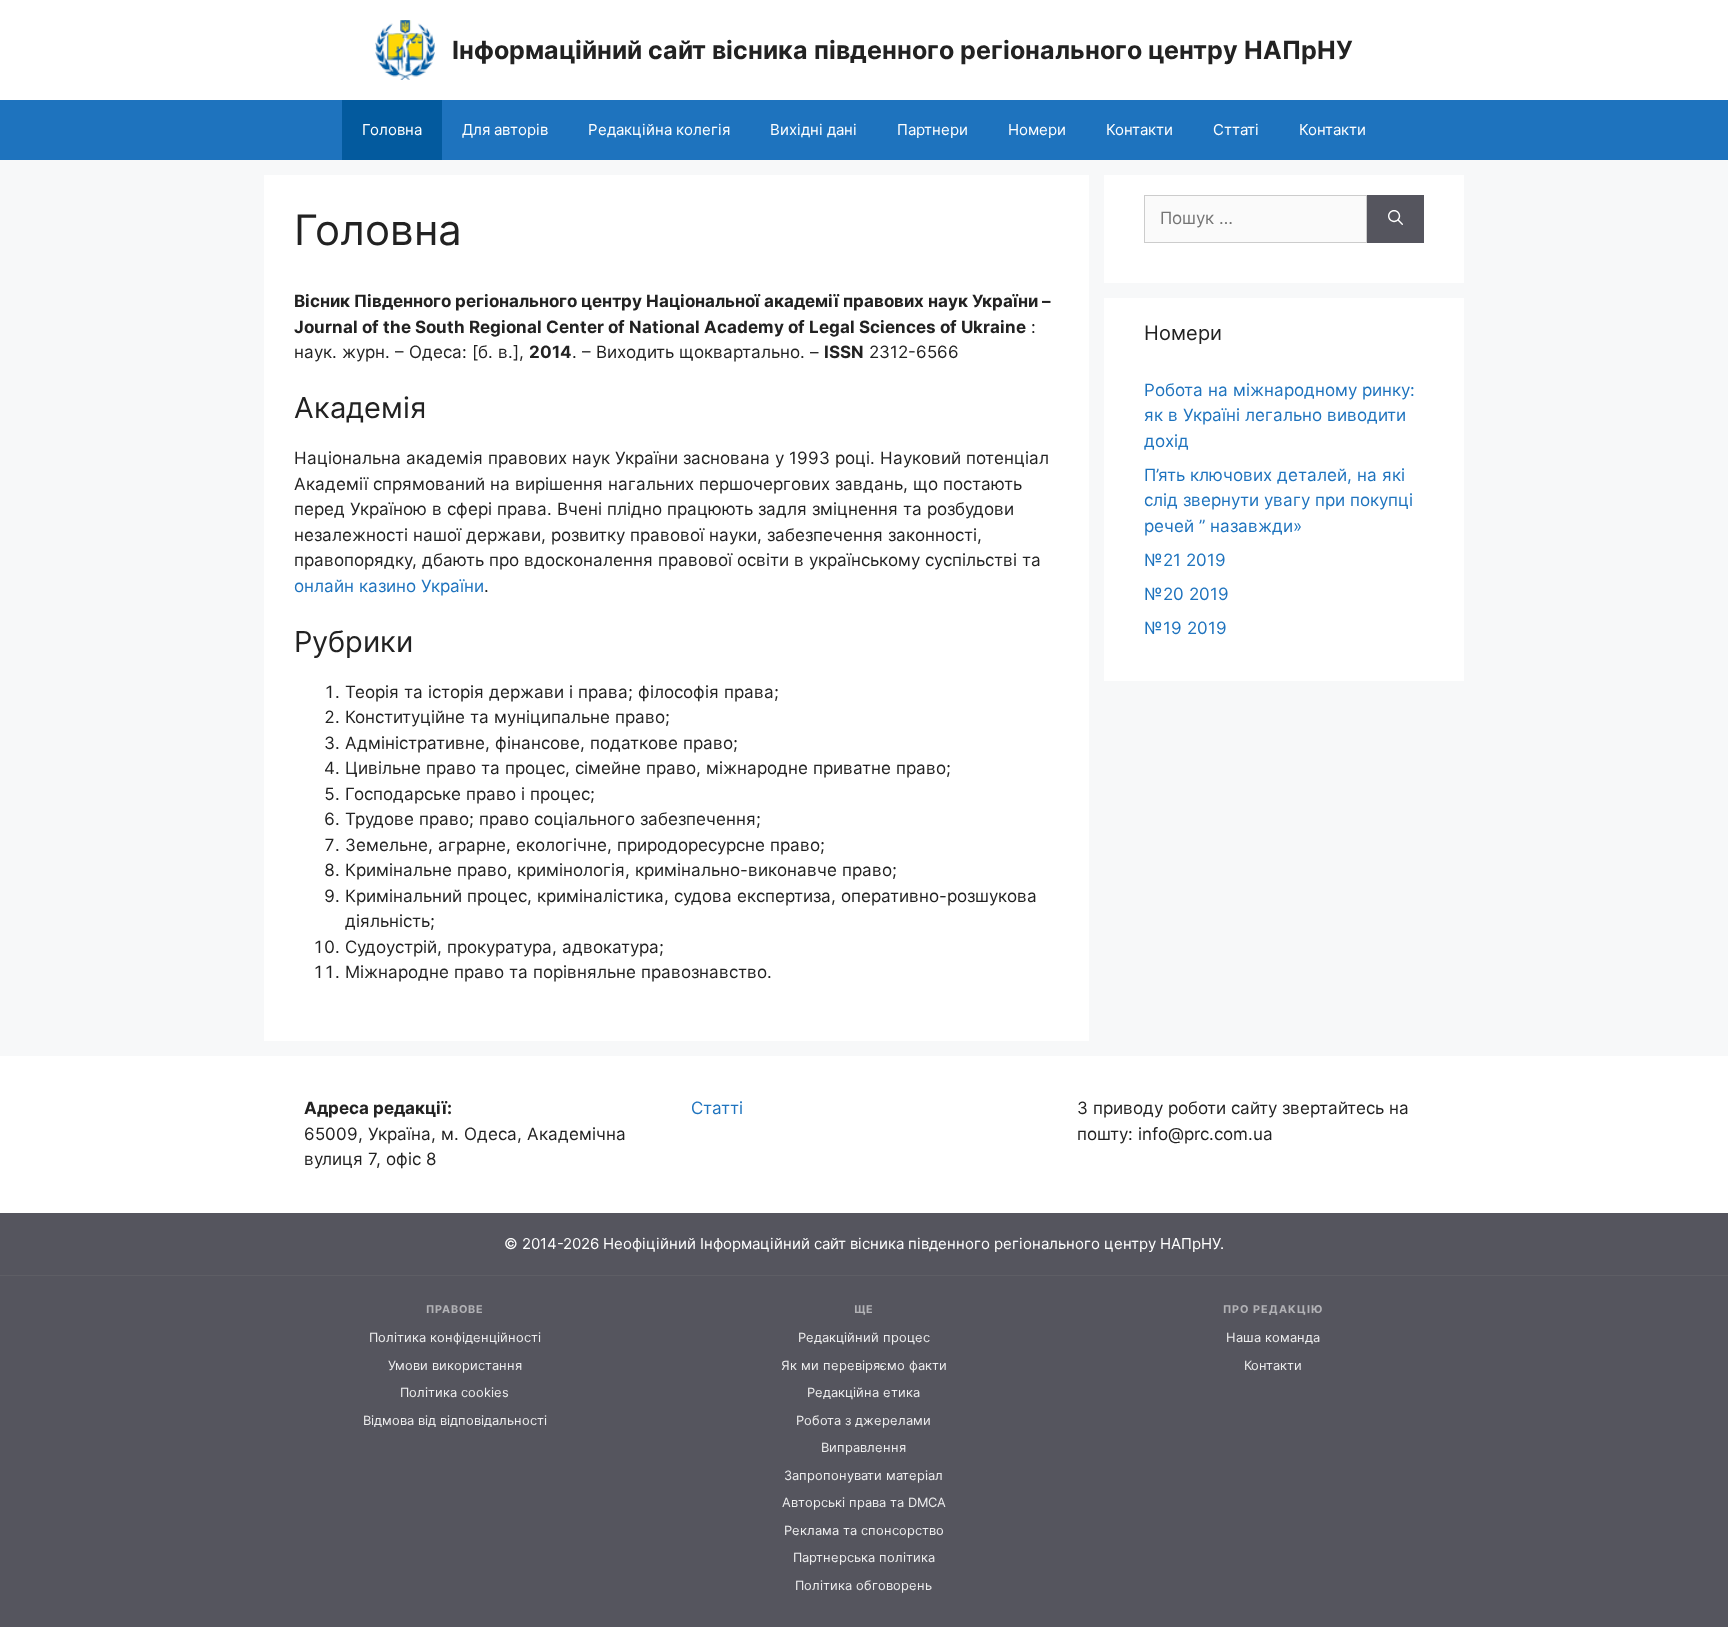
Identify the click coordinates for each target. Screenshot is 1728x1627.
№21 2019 (1185, 560)
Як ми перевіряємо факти (864, 1365)
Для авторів (505, 129)
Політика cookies (454, 1392)
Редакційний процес (864, 1337)
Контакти (1139, 129)
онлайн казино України (389, 586)
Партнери (932, 129)
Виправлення (863, 1447)
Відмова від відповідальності (455, 1420)
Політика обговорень (863, 1585)
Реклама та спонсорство (864, 1530)
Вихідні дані (813, 129)
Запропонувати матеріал (863, 1475)
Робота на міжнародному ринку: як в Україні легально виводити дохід (1279, 415)
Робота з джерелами (863, 1420)
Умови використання (455, 1365)
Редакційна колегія (659, 129)
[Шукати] (1395, 219)
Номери (1037, 129)
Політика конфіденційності (455, 1337)
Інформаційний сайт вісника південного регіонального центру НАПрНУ (902, 50)
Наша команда (1273, 1337)
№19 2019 (1185, 628)
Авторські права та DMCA (864, 1502)
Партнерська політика (864, 1557)
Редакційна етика (863, 1392)
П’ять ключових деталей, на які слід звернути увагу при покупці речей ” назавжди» (1278, 500)
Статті (717, 1108)
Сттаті (1236, 129)
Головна (392, 129)
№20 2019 (1186, 594)
